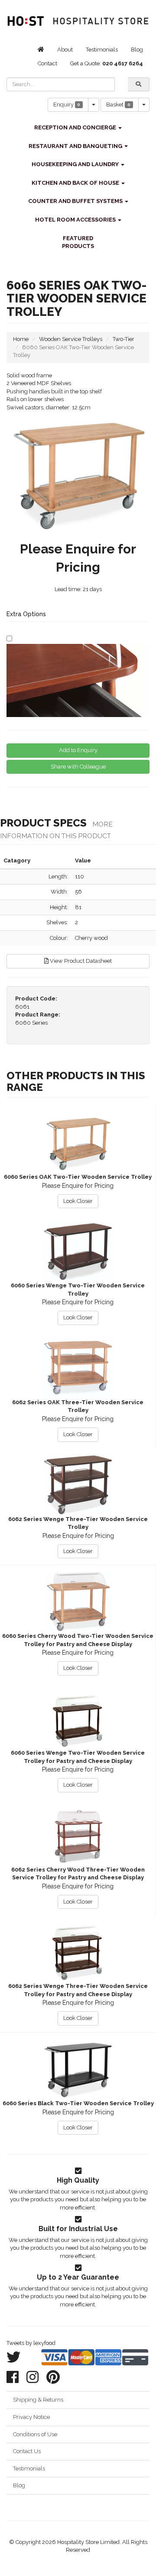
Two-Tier (123, 339)
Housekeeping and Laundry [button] (76, 164)
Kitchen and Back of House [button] (76, 183)
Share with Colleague (78, 767)
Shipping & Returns (38, 2400)
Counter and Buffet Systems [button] (76, 201)
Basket (118, 105)
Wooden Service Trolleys (71, 339)
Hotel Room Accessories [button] (76, 220)
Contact (47, 63)
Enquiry (67, 105)
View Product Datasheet (80, 961)
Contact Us (27, 2451)
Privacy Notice (31, 2417)
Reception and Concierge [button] (76, 127)
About (65, 50)
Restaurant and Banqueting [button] (76, 146)
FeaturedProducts (78, 242)
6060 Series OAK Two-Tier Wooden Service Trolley (78, 1177)
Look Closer (78, 1201)
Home (21, 339)
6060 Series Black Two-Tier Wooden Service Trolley (78, 2103)
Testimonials (102, 50)
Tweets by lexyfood (31, 2343)
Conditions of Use (35, 2434)
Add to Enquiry (78, 750)
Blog (137, 50)
